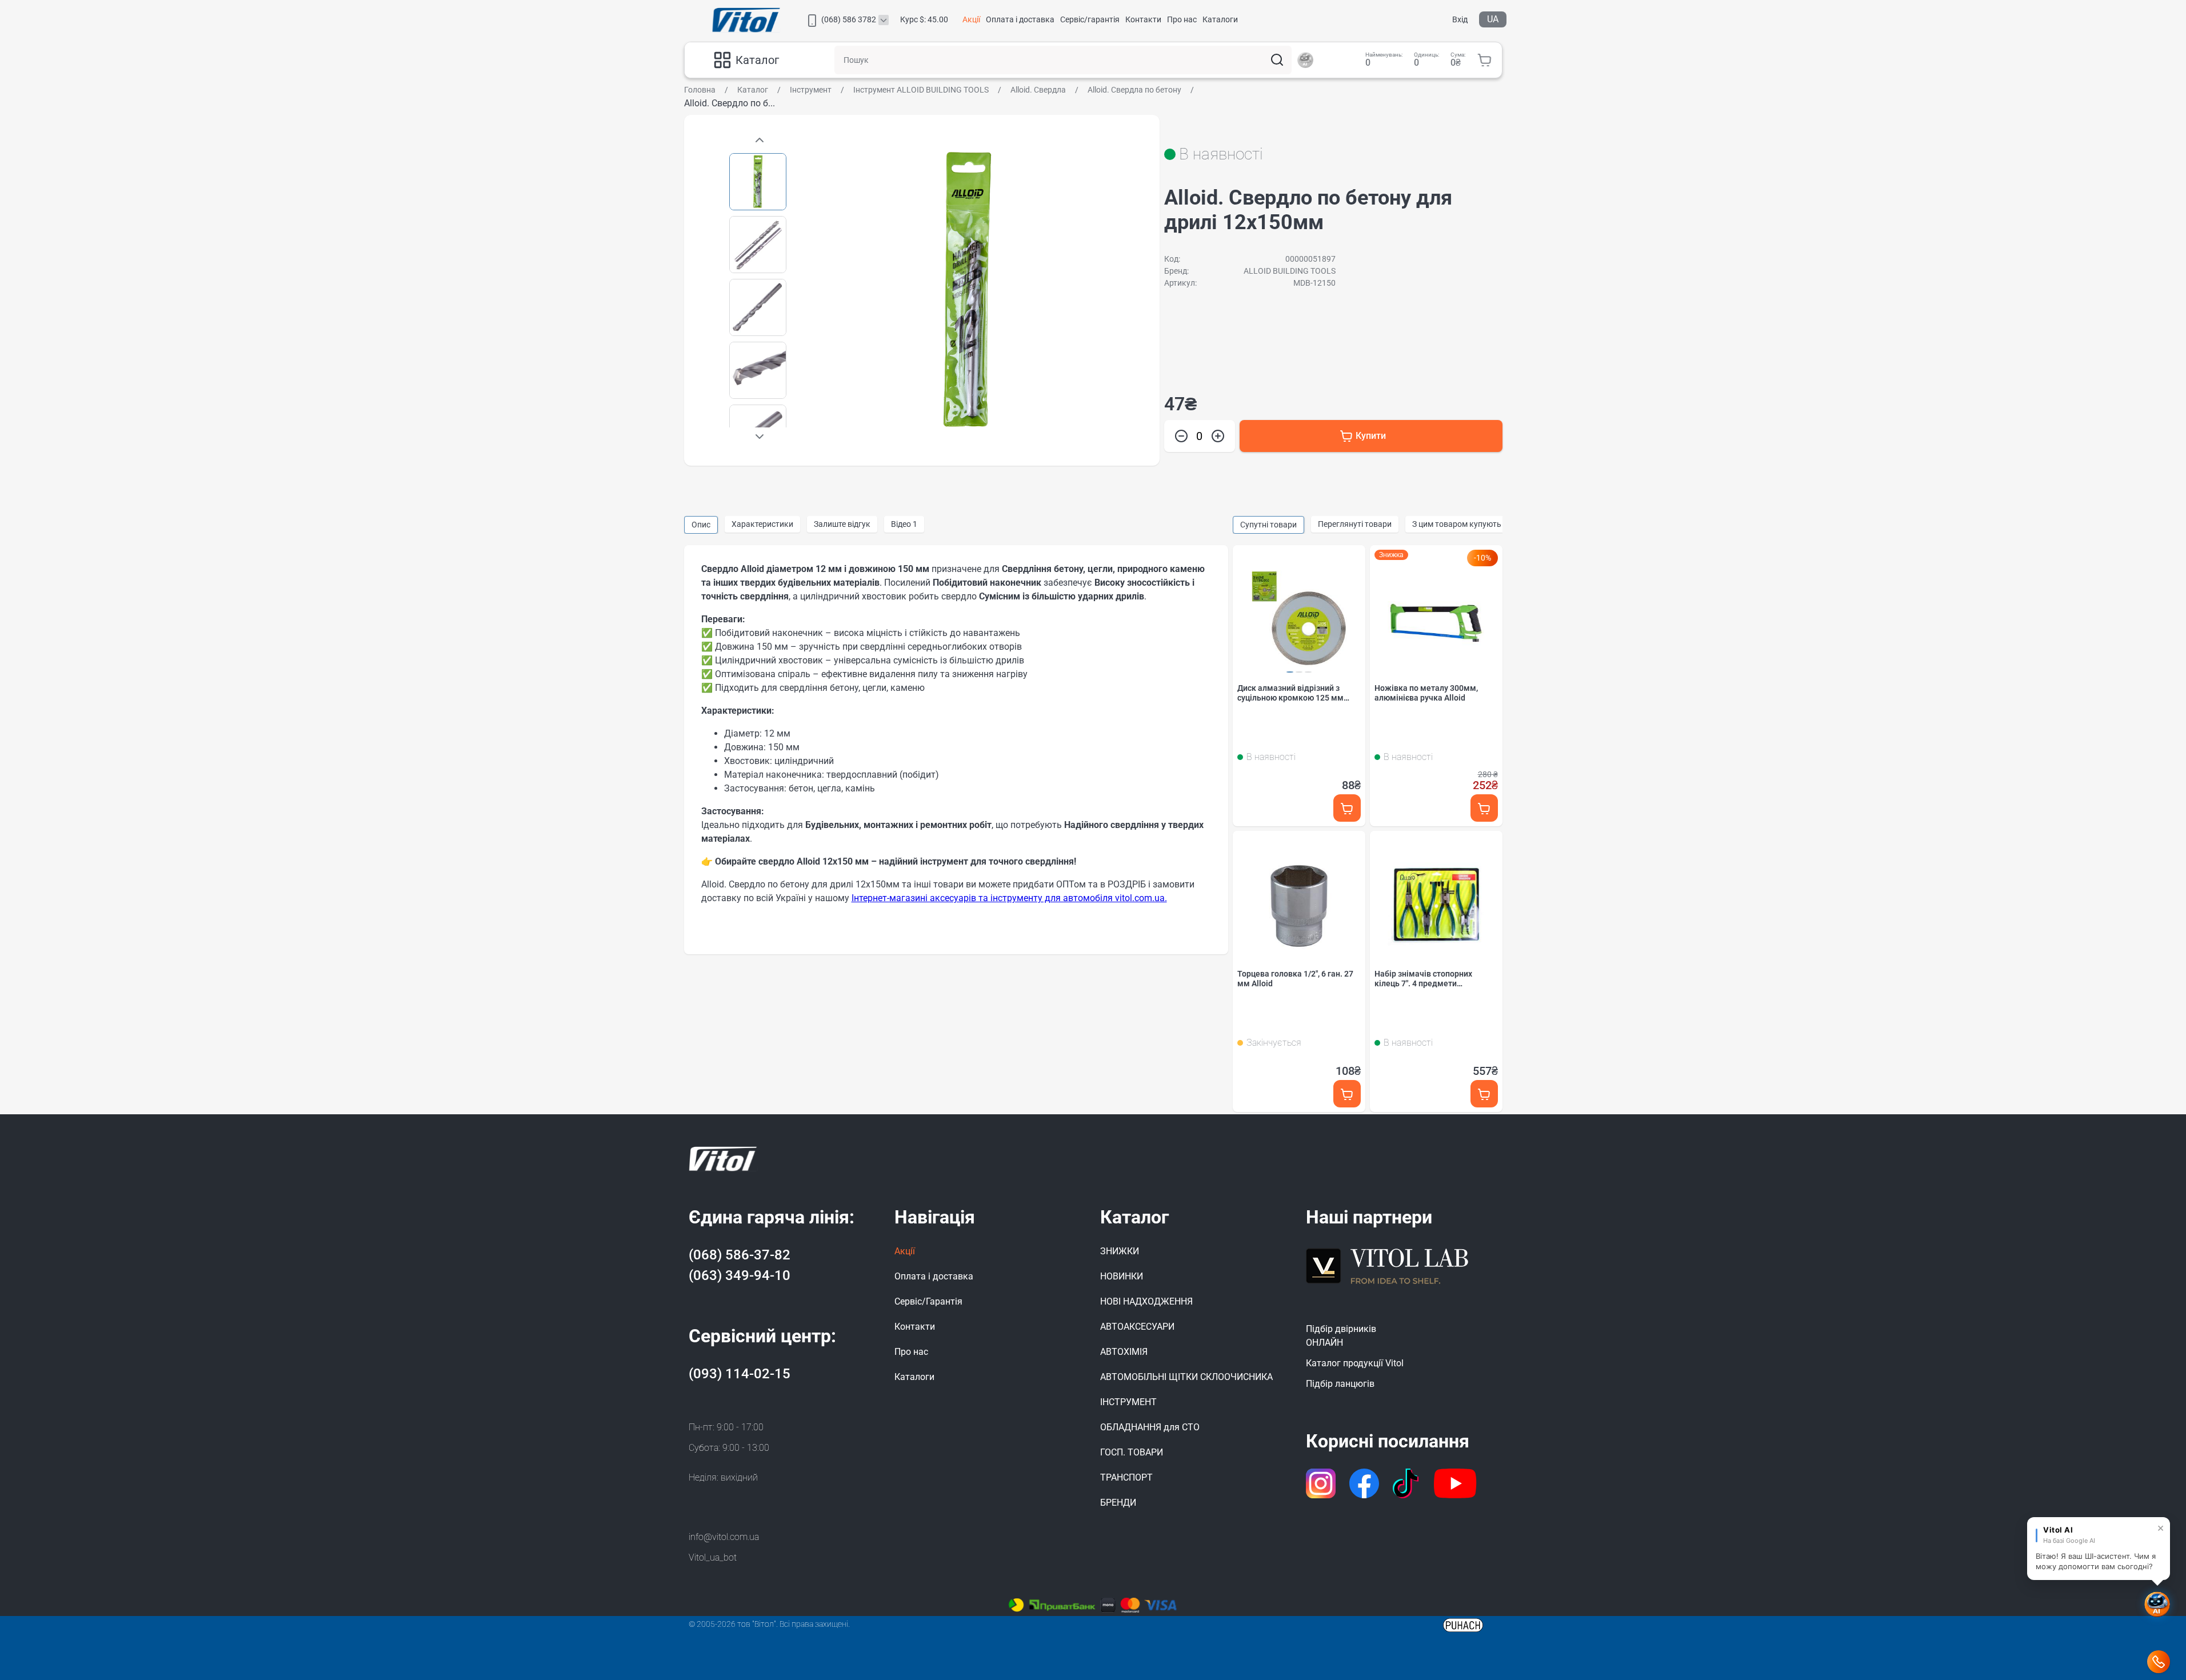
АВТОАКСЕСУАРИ (1137, 1327)
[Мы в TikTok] (1407, 1483)
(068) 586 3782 (849, 19)
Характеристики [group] (762, 524)
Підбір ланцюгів (1340, 1384)
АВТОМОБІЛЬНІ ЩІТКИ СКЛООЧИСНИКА (1186, 1377)
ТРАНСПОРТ (1126, 1477)
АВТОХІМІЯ (1124, 1352)
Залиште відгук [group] (842, 524)
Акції (971, 19)
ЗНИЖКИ (1120, 1251)
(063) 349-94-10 (740, 1275)
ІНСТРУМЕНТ (1128, 1402)
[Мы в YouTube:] (1455, 1483)
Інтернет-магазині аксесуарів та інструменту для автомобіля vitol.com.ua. (1009, 898)
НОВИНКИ (1122, 1276)
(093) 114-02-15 (740, 1374)
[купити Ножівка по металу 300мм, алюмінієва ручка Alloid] (1484, 808)
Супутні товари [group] (1268, 525)
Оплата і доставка (1020, 19)
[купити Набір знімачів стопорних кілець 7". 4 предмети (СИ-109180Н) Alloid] (1484, 1094)
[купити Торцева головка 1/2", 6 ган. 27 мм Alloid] (1347, 1094)
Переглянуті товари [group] (1355, 524)
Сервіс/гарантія (1090, 19)
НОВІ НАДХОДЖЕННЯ (1146, 1301)
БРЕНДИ (1118, 1503)
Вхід (1460, 19)
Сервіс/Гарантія (928, 1301)
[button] (760, 436)
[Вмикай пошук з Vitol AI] (1305, 60)
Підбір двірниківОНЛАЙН (1341, 1336)
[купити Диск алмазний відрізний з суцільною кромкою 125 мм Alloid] (1347, 808)
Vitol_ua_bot (713, 1557)
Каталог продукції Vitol (1355, 1363)
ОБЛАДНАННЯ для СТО (1150, 1427)
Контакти (1143, 19)
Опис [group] (701, 525)
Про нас (1182, 19)
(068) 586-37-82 (740, 1255)
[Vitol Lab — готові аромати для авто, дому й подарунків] (1388, 1265)
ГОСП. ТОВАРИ (1132, 1452)
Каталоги (1220, 19)
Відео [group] (904, 524)
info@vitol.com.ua (724, 1537)
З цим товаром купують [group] (1457, 524)
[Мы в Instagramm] (1321, 1483)
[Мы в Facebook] (1364, 1483)
